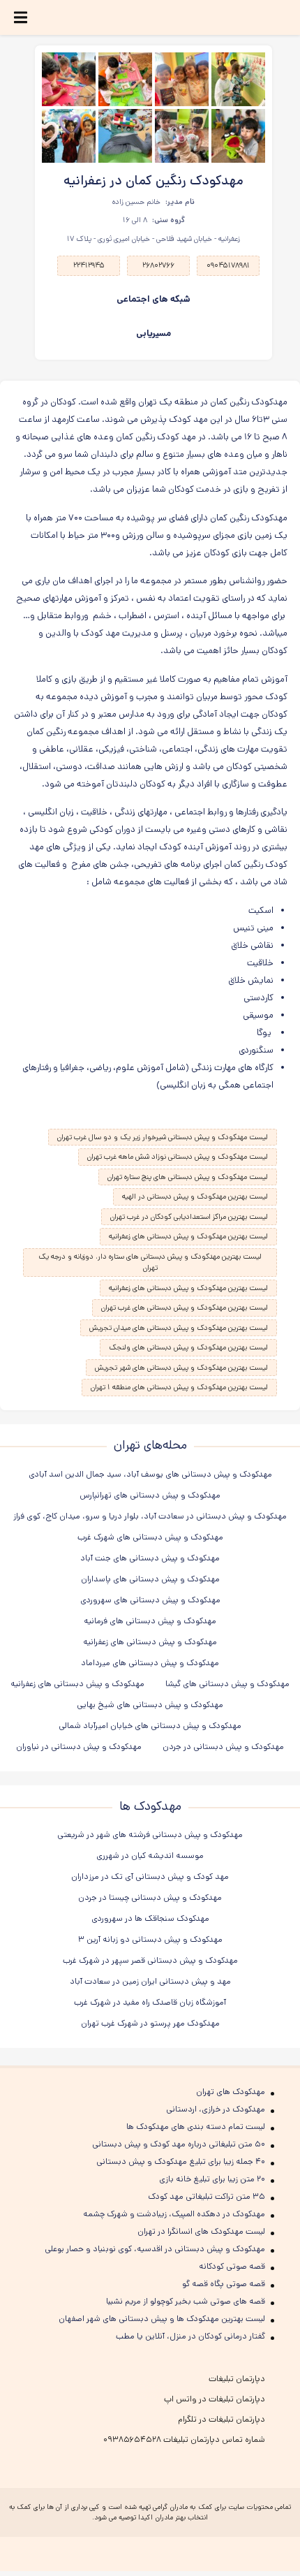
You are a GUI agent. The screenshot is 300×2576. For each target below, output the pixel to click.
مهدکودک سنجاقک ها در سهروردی (150, 1918)
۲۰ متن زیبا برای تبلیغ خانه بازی (212, 2179)
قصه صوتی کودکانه (232, 2266)
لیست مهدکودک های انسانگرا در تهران (201, 2231)
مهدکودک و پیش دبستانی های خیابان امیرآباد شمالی (150, 1726)
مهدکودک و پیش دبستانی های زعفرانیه (150, 1642)
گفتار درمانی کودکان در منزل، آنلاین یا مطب (190, 2336)
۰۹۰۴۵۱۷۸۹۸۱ (228, 265)
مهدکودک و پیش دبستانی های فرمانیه (150, 1621)
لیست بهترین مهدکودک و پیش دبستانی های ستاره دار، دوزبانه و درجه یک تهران (150, 1263)
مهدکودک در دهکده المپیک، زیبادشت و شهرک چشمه (174, 2214)
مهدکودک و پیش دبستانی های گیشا (227, 1684)
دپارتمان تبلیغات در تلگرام (222, 2419)
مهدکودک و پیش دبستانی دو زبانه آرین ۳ (150, 1939)
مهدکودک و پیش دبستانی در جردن (223, 1747)
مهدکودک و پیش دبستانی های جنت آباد (150, 1558)
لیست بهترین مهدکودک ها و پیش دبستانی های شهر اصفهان (162, 2319)
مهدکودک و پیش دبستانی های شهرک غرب (150, 1537)
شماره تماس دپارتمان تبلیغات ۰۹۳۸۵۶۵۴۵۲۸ (184, 2439)
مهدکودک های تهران (231, 2092)
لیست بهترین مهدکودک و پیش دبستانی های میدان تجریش (179, 1328)
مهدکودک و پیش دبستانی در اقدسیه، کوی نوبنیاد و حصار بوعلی (155, 2249)
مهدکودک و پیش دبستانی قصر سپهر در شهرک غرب (150, 1960)
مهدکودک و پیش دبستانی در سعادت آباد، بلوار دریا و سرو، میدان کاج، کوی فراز (150, 1516)
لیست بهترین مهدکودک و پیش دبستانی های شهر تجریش (181, 1368)
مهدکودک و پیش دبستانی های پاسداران (150, 1579)
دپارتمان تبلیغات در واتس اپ (215, 2399)
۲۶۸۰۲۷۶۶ (158, 265)
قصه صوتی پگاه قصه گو (224, 2284)
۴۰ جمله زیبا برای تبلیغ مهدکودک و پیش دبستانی (181, 2161)
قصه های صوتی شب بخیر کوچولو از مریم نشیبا (186, 2301)
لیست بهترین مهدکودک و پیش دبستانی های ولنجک (188, 1347)
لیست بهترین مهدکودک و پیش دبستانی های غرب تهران (185, 1308)
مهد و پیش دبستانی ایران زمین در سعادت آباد (150, 1981)
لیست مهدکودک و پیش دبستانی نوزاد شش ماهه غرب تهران (178, 1157)
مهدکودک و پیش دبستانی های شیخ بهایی (150, 1705)
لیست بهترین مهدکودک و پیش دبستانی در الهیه (195, 1196)
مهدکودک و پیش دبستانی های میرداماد (150, 1663)
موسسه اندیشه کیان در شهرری (150, 1856)
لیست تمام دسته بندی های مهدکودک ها (196, 2127)
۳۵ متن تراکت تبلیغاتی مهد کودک (207, 2196)
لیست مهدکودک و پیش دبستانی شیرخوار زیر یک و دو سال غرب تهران (163, 1137)
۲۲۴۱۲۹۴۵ (89, 265)
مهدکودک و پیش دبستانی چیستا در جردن (150, 1897)
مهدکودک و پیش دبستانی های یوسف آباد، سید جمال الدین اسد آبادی (150, 1474)
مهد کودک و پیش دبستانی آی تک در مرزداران (150, 1876)
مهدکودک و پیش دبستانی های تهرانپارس (150, 1495)
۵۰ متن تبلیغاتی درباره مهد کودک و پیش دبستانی (179, 2144)
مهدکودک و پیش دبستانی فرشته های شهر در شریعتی (150, 1835)
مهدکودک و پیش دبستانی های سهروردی (150, 1600)
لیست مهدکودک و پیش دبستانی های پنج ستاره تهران (188, 1177)
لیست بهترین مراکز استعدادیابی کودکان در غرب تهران (189, 1217)
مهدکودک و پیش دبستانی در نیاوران (79, 1747)
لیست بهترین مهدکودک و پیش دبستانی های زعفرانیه (188, 1236)
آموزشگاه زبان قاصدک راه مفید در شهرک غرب (150, 2002)
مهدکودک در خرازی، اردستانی (216, 2109)
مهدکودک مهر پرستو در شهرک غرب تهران (150, 2023)
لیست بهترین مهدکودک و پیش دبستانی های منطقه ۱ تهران (179, 1387)
